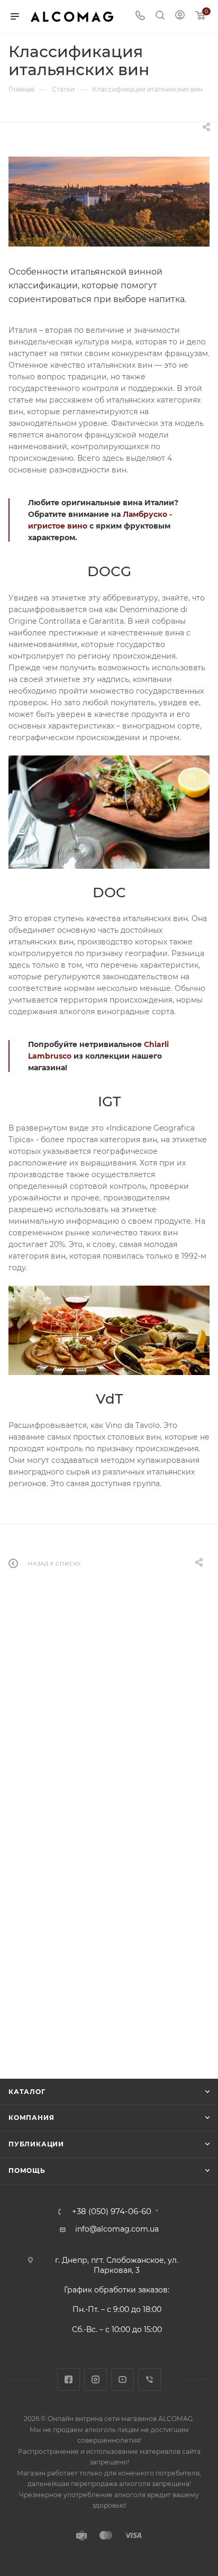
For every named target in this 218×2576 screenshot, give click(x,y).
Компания (31, 2118)
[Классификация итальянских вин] (109, 202)
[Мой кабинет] (180, 16)
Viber (149, 2379)
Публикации (36, 2144)
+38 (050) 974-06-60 (112, 2212)
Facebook (69, 2379)
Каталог (27, 2092)
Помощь (27, 2170)
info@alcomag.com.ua (117, 2229)
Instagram (96, 2379)
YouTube (122, 2379)
